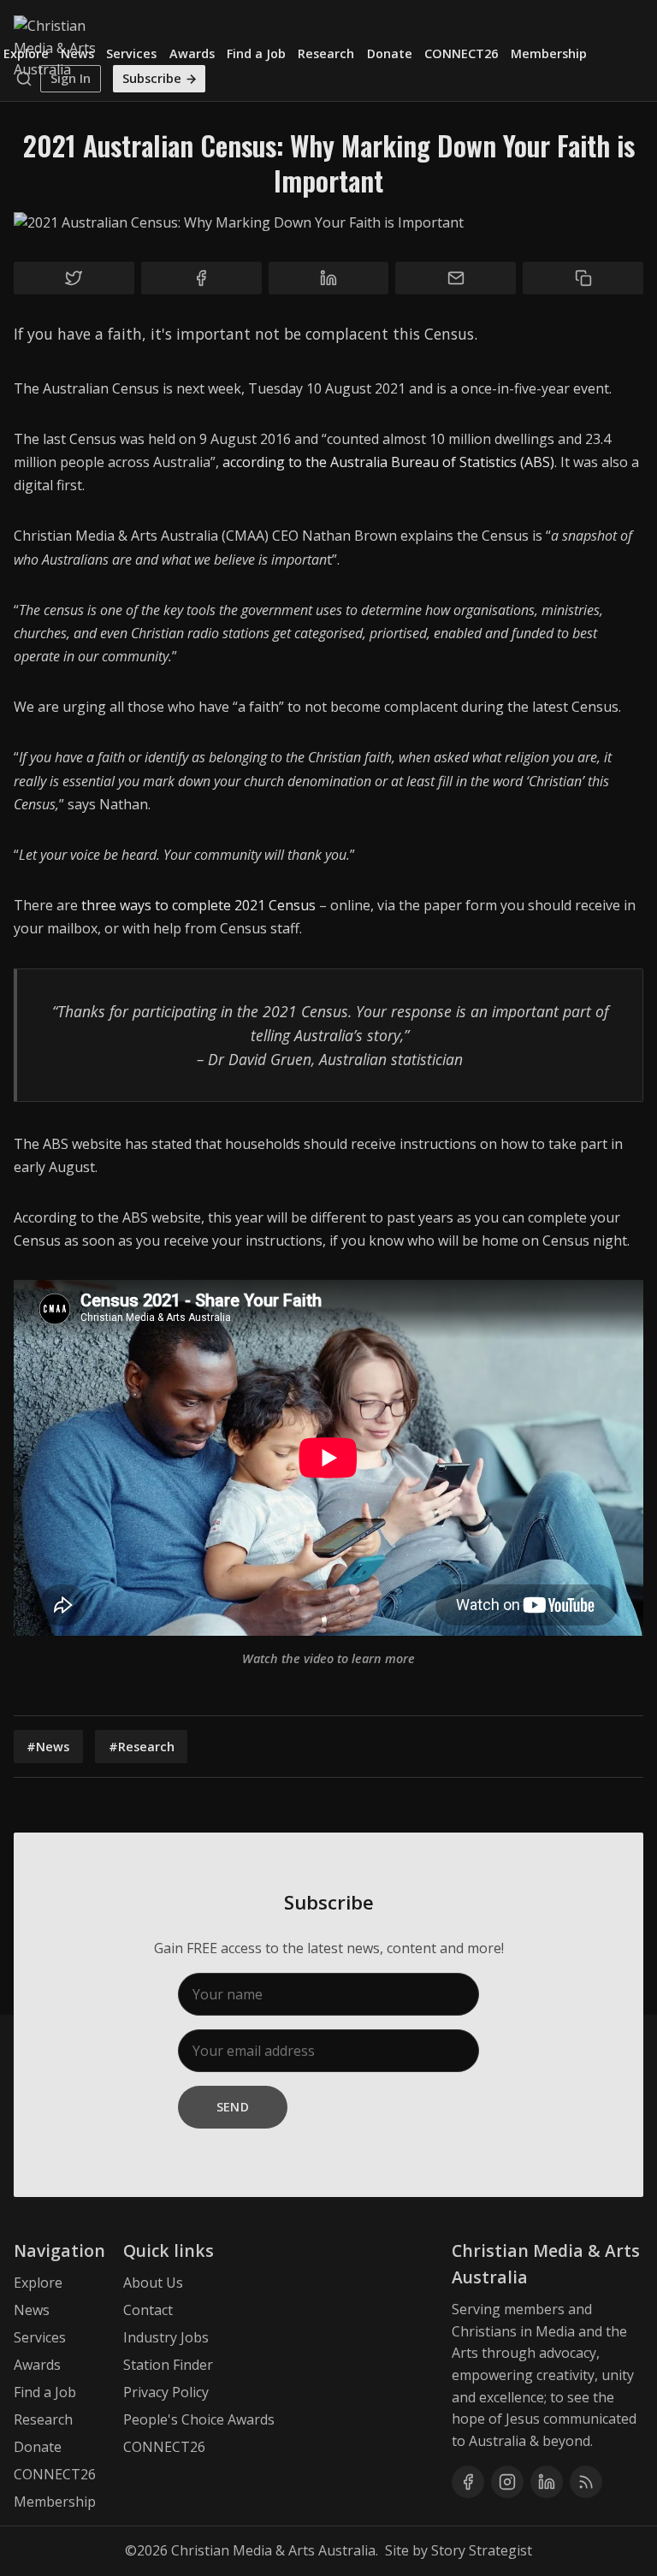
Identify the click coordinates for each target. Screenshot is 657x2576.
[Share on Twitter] (74, 278)
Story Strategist (482, 2550)
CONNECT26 (461, 53)
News (77, 53)
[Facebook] (468, 2482)
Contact (148, 2310)
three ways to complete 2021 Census (198, 905)
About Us (153, 2283)
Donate (390, 53)
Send (233, 2107)
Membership (549, 53)
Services (131, 53)
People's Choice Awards (199, 2419)
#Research (142, 1747)
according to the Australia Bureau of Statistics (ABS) (388, 462)
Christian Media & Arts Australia (273, 2550)
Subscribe (152, 78)
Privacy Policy (166, 2392)
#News (48, 1747)
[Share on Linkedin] (329, 278)
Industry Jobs (166, 2337)
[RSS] (586, 2482)
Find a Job (256, 53)
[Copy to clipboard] (583, 278)
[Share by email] (456, 278)
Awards (192, 53)
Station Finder (168, 2365)
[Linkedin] (547, 2482)
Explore (26, 53)
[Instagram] (507, 2482)
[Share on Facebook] (201, 278)
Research (326, 53)
